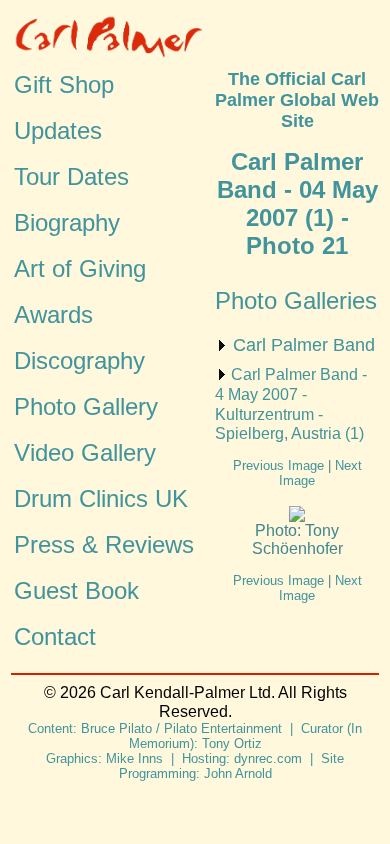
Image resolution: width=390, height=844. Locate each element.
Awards (53, 314)
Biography (67, 222)
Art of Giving (80, 268)
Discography (79, 360)
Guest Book (76, 590)
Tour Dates (71, 176)
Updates (58, 130)
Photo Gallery (86, 406)
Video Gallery (85, 452)
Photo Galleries (296, 300)
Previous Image (278, 465)
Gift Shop (64, 84)
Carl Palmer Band (304, 345)
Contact (55, 636)
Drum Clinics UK (101, 498)
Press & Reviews (104, 544)
